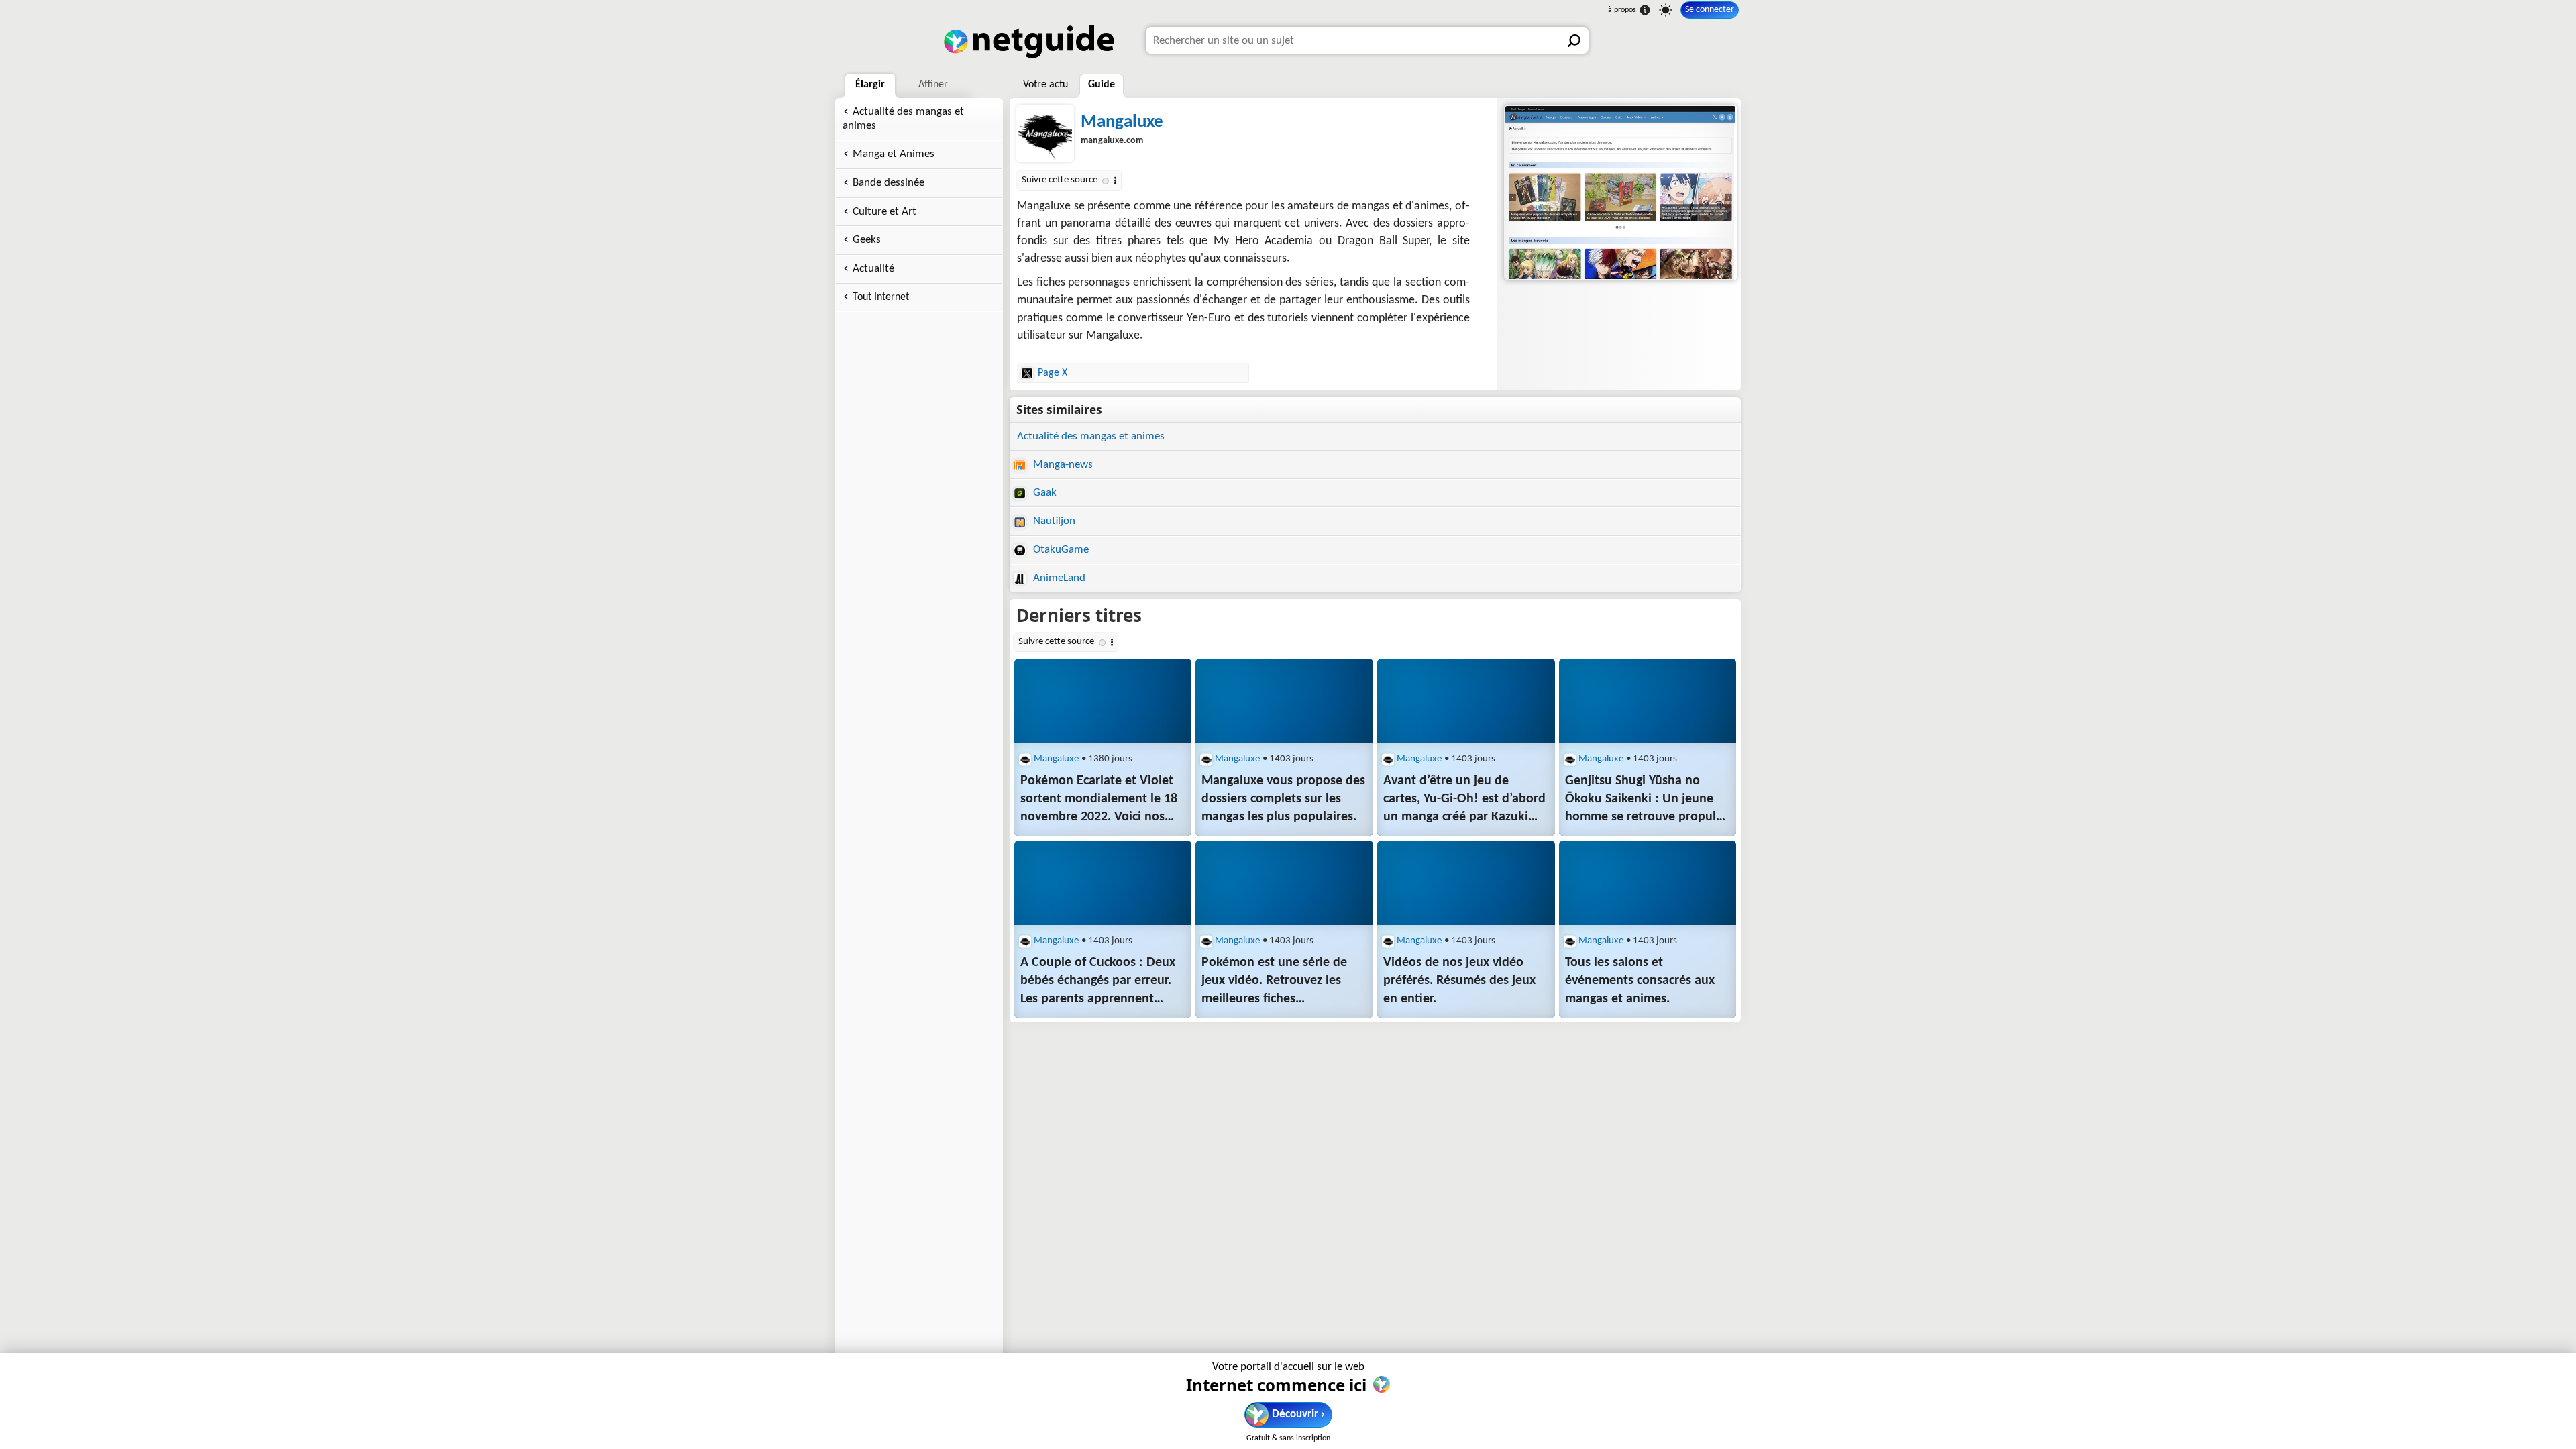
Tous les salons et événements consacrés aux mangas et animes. (1640, 981)
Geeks (867, 240)
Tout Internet (881, 297)
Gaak (1043, 493)
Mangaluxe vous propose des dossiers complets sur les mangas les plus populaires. (1283, 799)
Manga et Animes (894, 154)
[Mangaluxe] (1619, 193)
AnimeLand (1058, 578)
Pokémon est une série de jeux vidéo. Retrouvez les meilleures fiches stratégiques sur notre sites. (1280, 982)
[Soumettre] (1575, 40)
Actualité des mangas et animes (903, 119)
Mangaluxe (1122, 122)
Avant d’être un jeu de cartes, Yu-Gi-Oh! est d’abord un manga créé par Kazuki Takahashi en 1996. (1464, 800)
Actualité (873, 269)
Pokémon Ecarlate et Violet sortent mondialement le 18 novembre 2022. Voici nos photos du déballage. (1099, 800)
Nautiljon (1053, 521)
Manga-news (1062, 465)
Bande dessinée (889, 183)
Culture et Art (884, 212)
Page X (1053, 373)
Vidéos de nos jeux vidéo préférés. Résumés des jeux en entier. (1459, 981)
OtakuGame (1060, 550)
